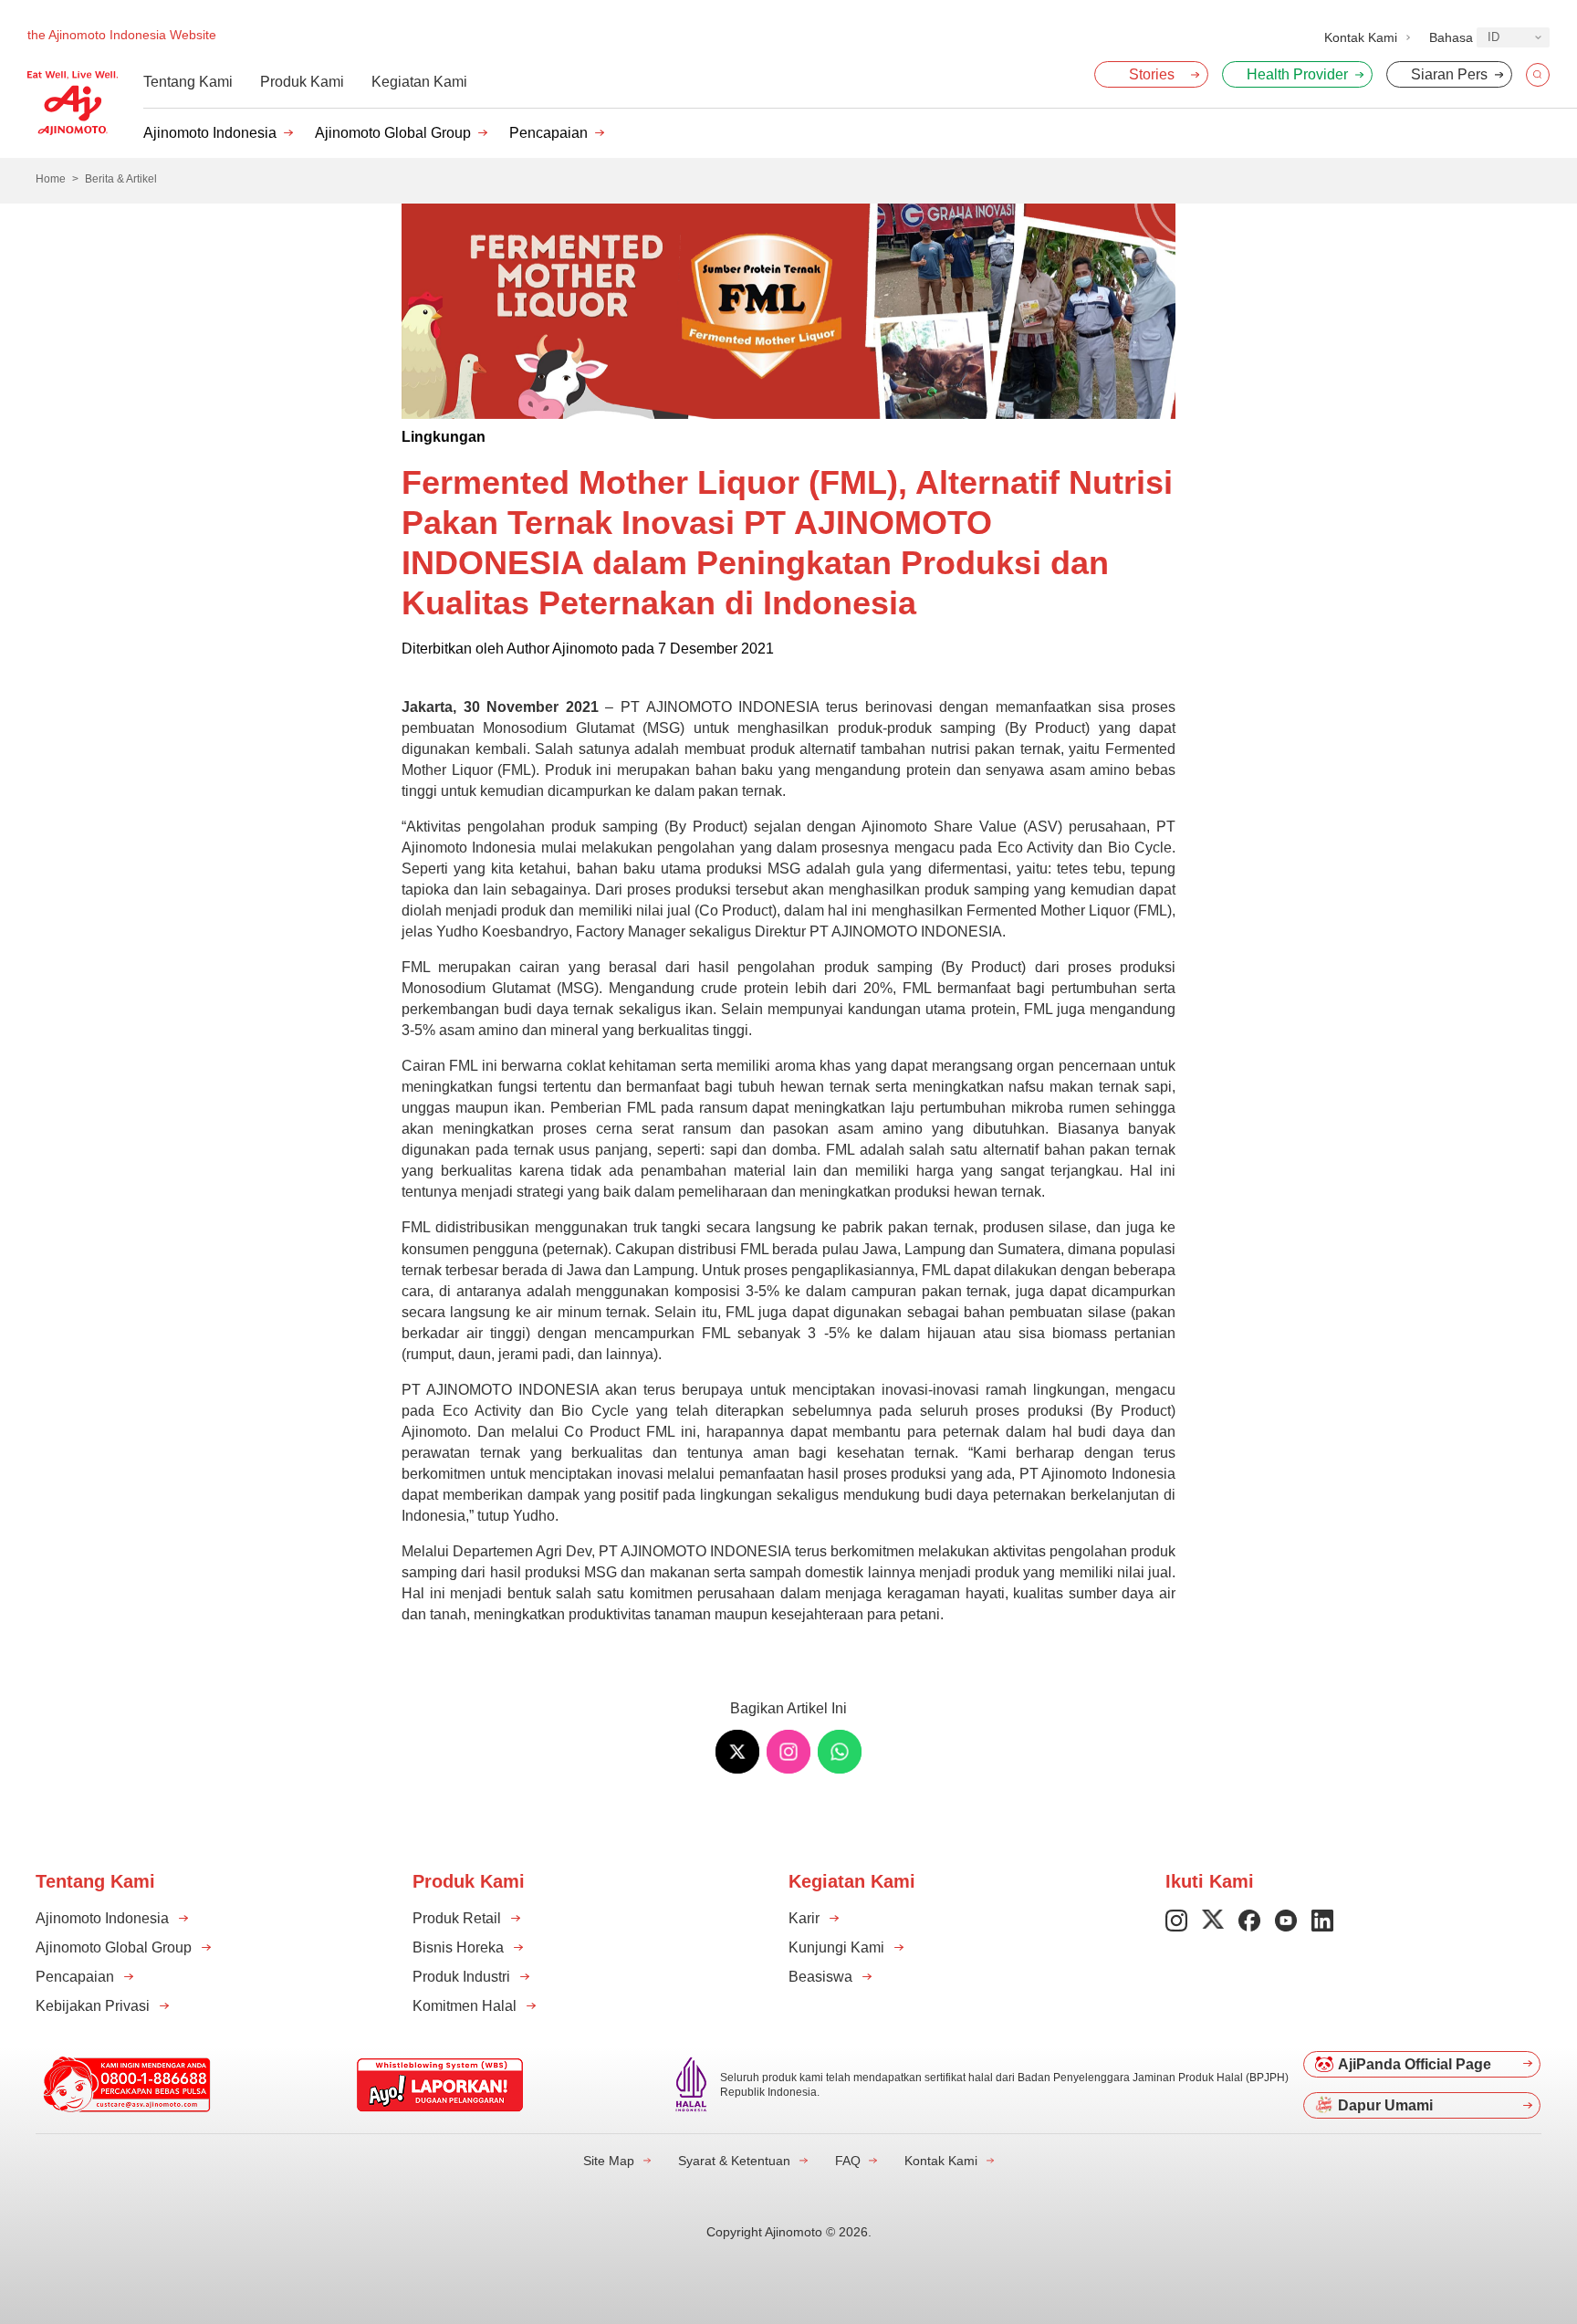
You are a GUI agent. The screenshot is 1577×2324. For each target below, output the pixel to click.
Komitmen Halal (465, 2006)
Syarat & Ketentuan (734, 2161)
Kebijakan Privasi (93, 2006)
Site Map (609, 2161)
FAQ (848, 2161)
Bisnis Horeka (458, 1947)
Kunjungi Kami (836, 1947)
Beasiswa (820, 1977)
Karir (804, 1918)
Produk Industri (461, 1977)
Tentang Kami (188, 82)
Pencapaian (548, 133)
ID (1493, 37)
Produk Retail (457, 1918)
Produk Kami (302, 82)
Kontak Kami (941, 2161)
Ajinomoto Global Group (393, 133)
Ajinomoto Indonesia (210, 133)
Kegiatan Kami (419, 82)
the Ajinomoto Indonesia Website (122, 35)
